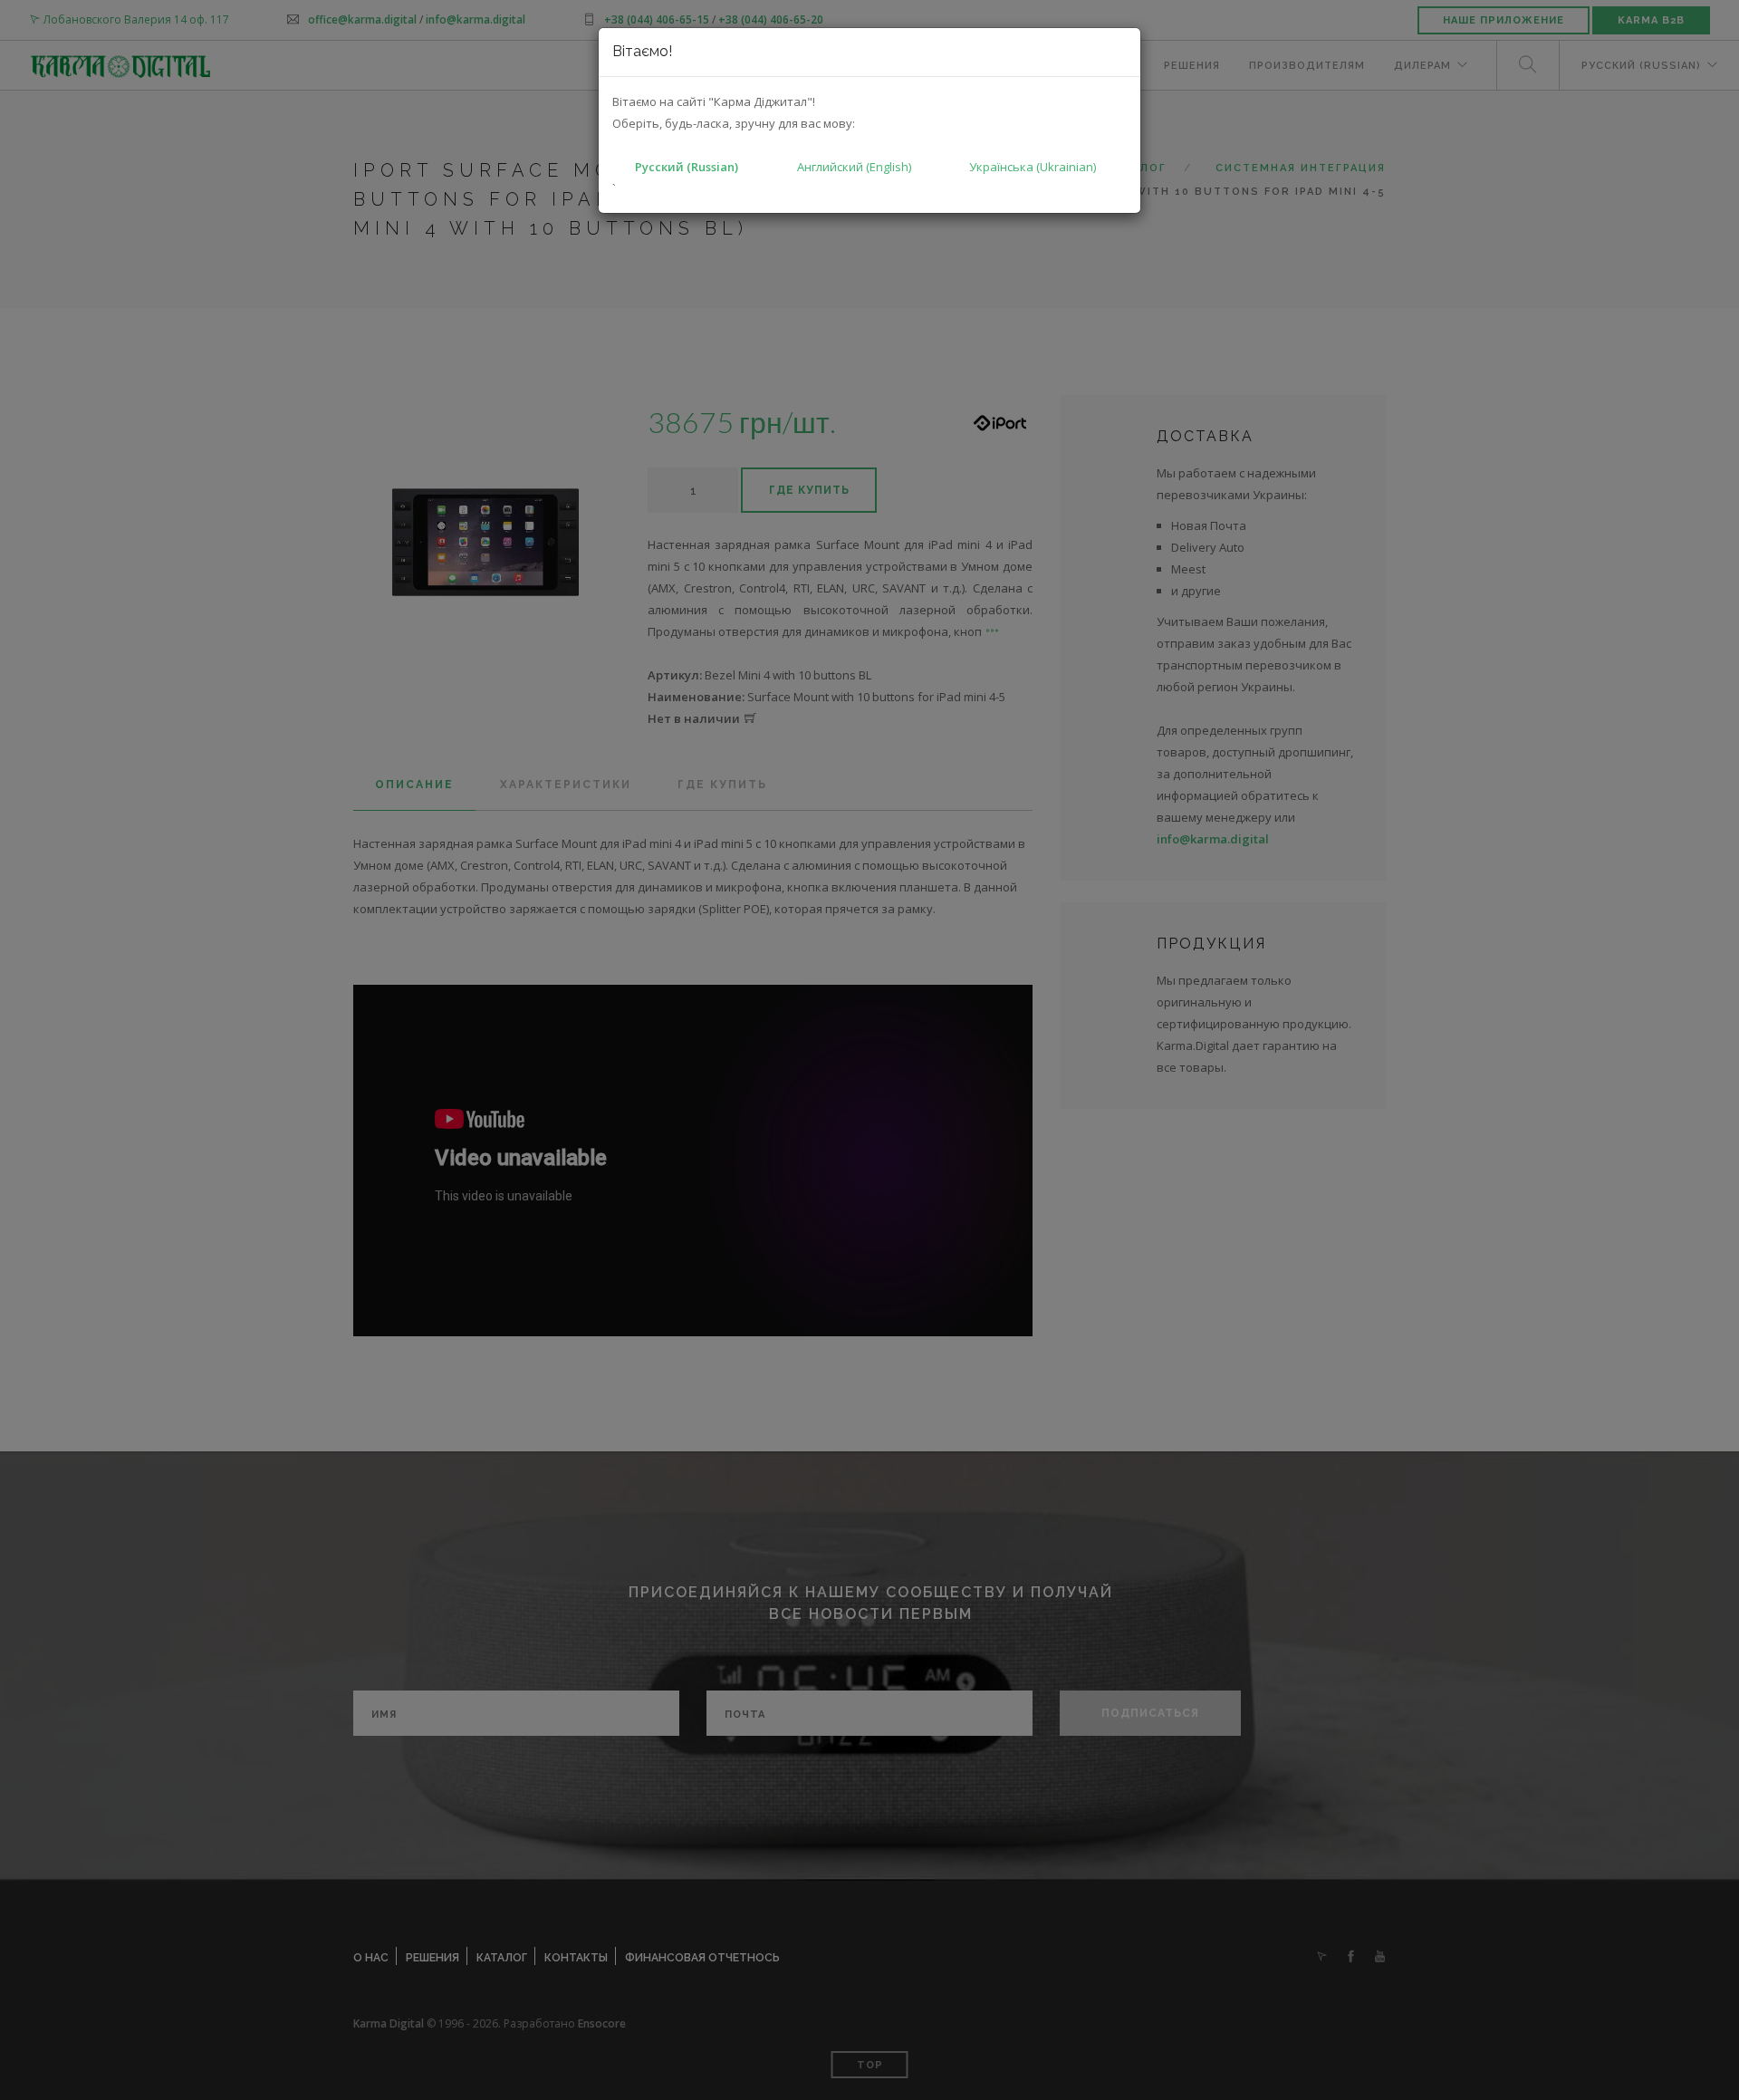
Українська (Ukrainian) (1033, 167)
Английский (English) (854, 167)
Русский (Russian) (687, 167)
